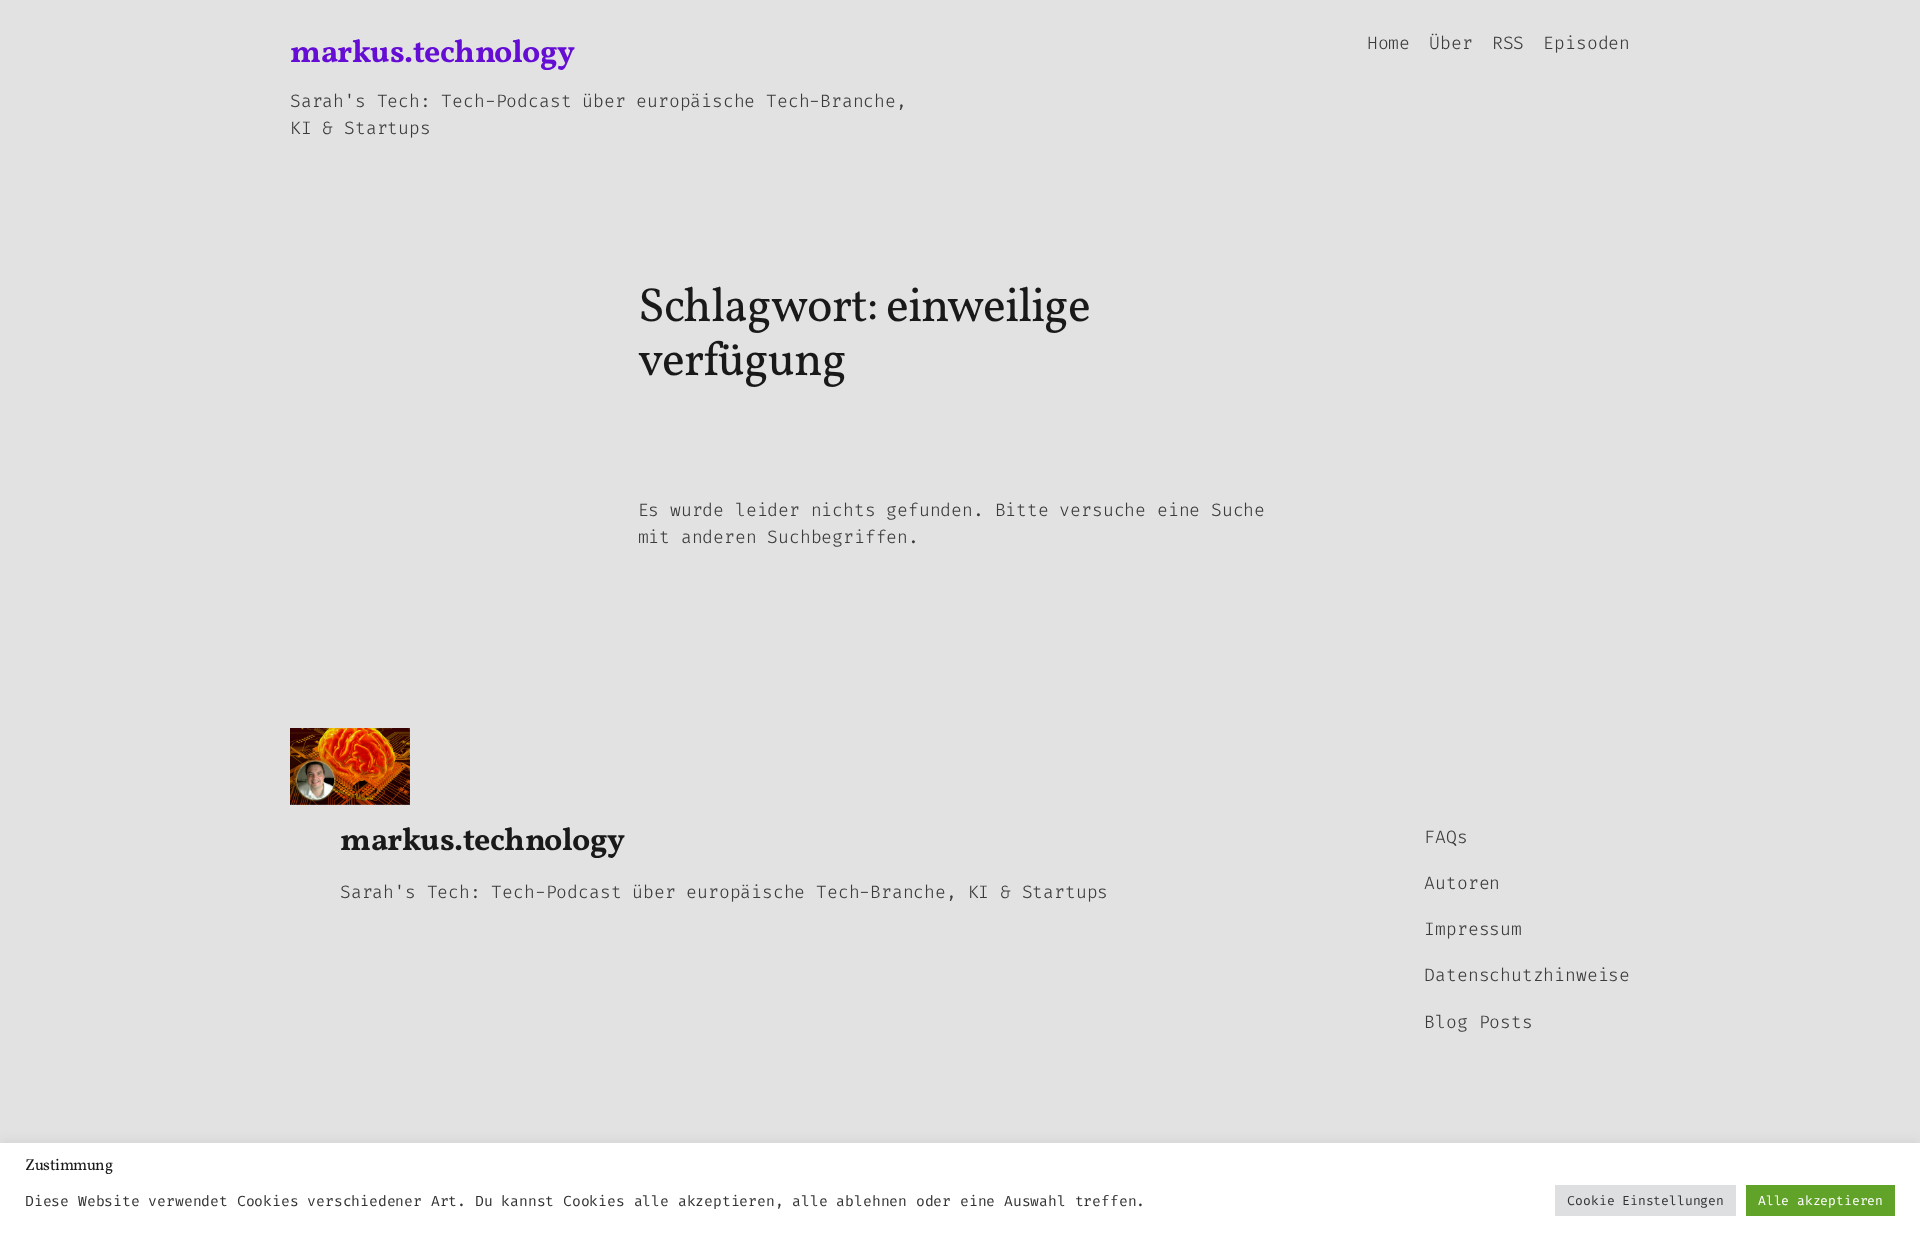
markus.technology (432, 54)
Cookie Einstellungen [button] (1645, 1200)
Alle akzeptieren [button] (1820, 1200)
